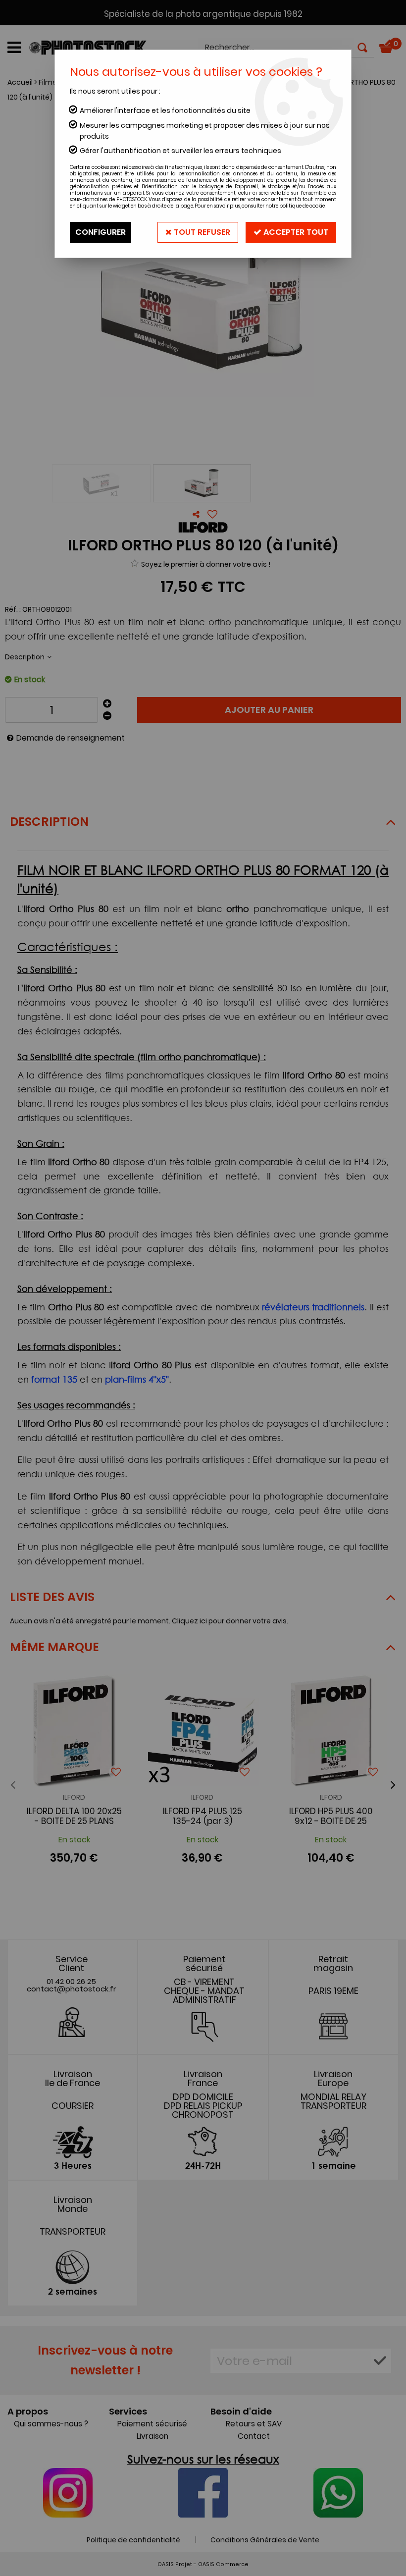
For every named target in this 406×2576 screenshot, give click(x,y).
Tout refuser (201, 232)
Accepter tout (295, 232)
